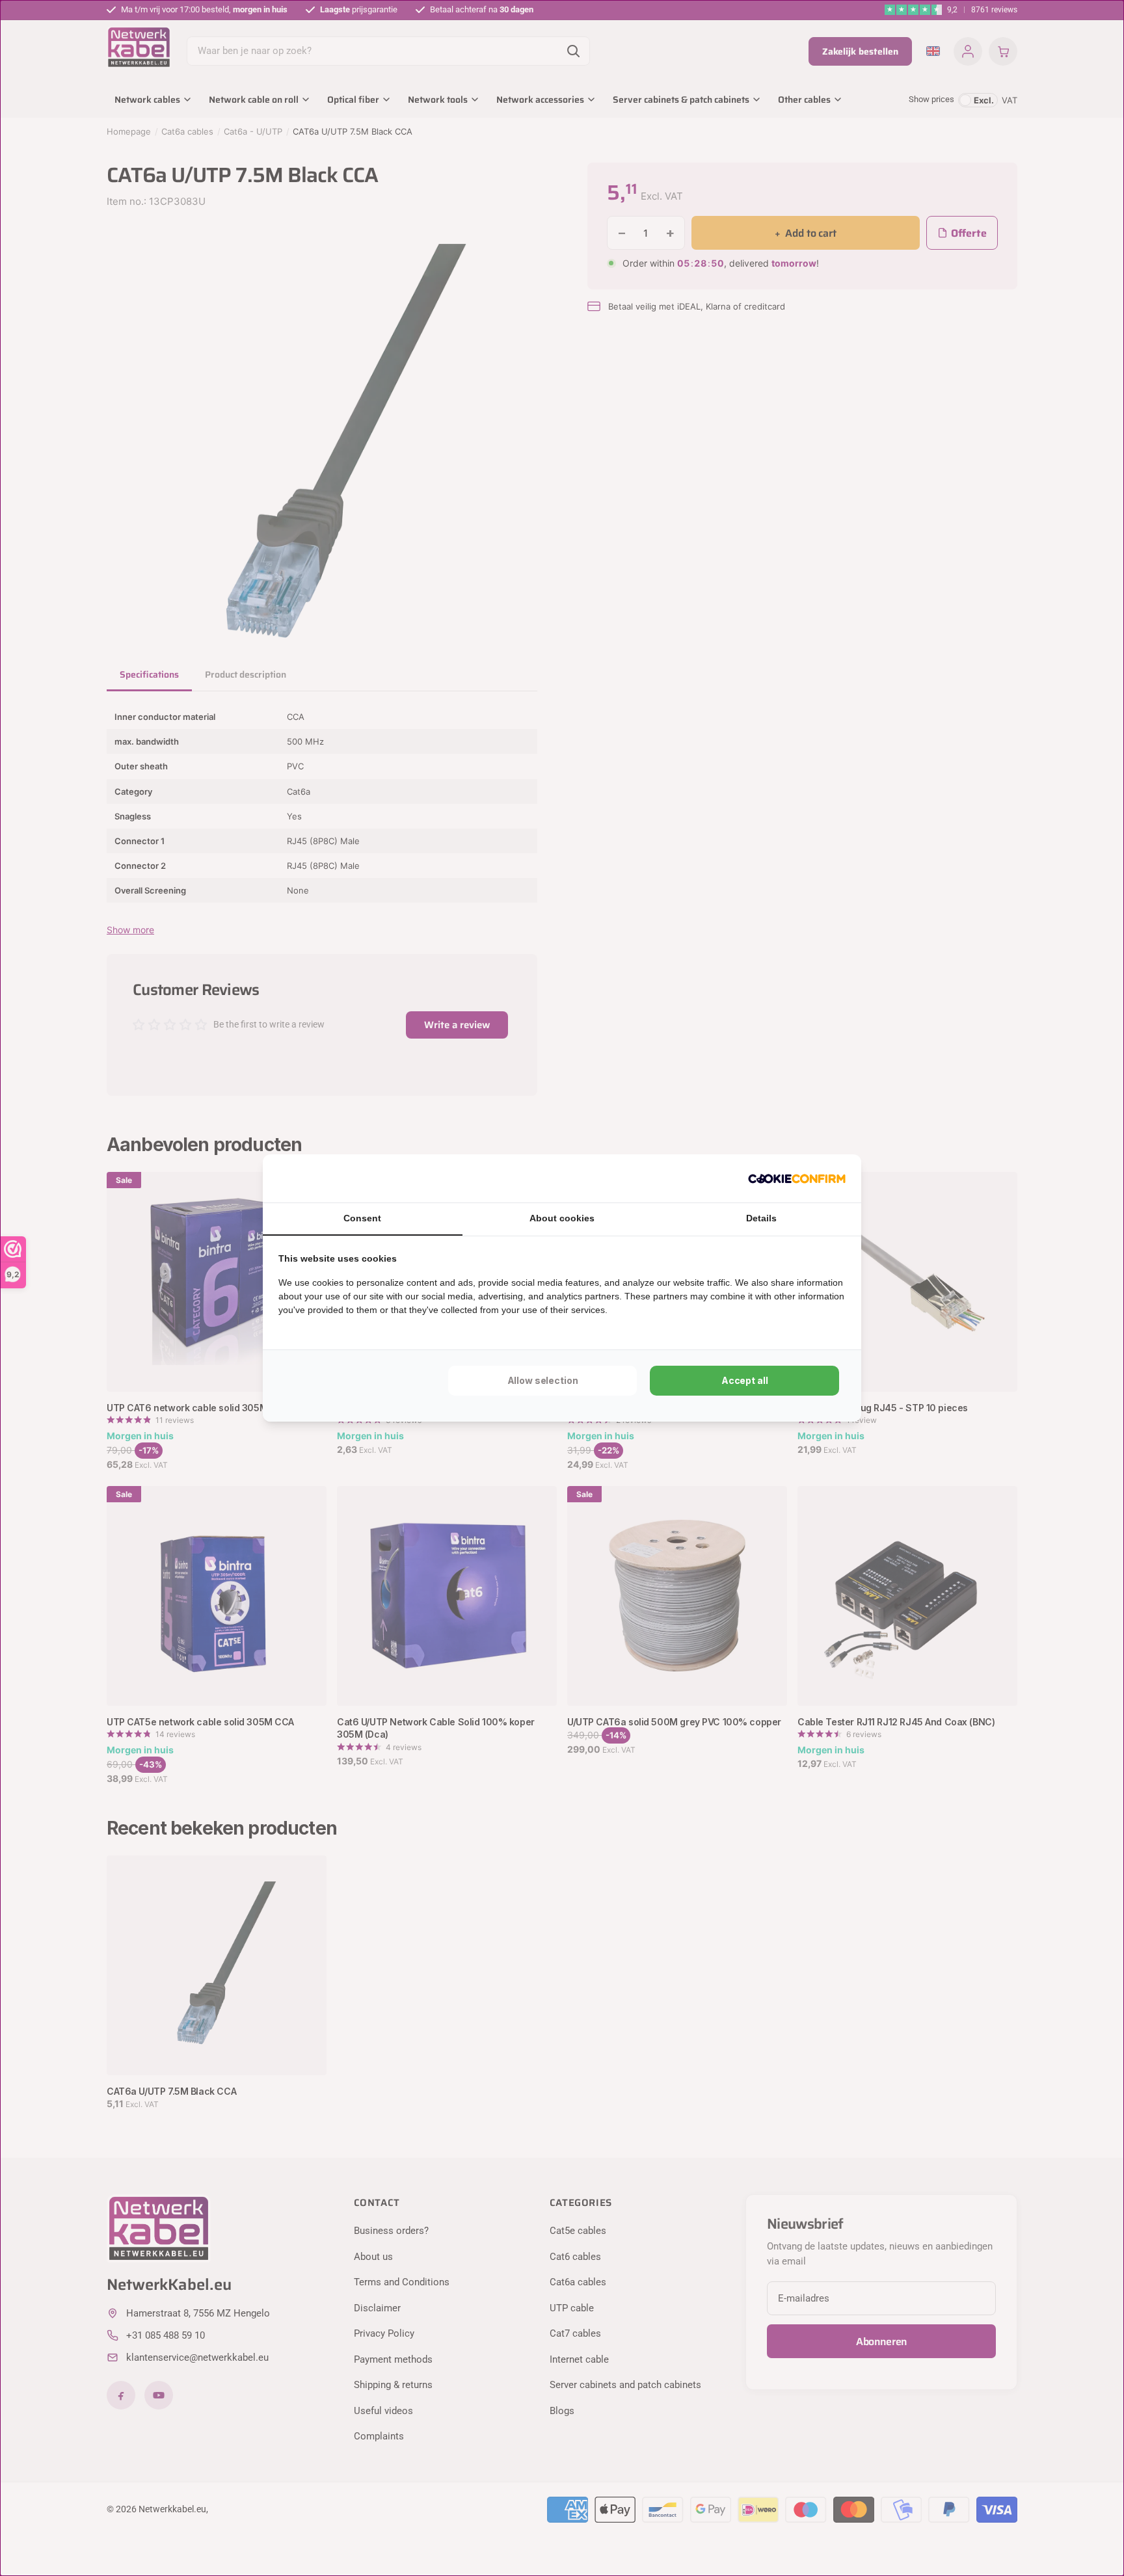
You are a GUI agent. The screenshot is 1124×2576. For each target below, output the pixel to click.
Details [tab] (761, 1218)
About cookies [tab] (562, 1218)
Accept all (745, 1380)
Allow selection (543, 1380)
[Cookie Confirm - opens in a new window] (797, 1178)
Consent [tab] (362, 1218)
